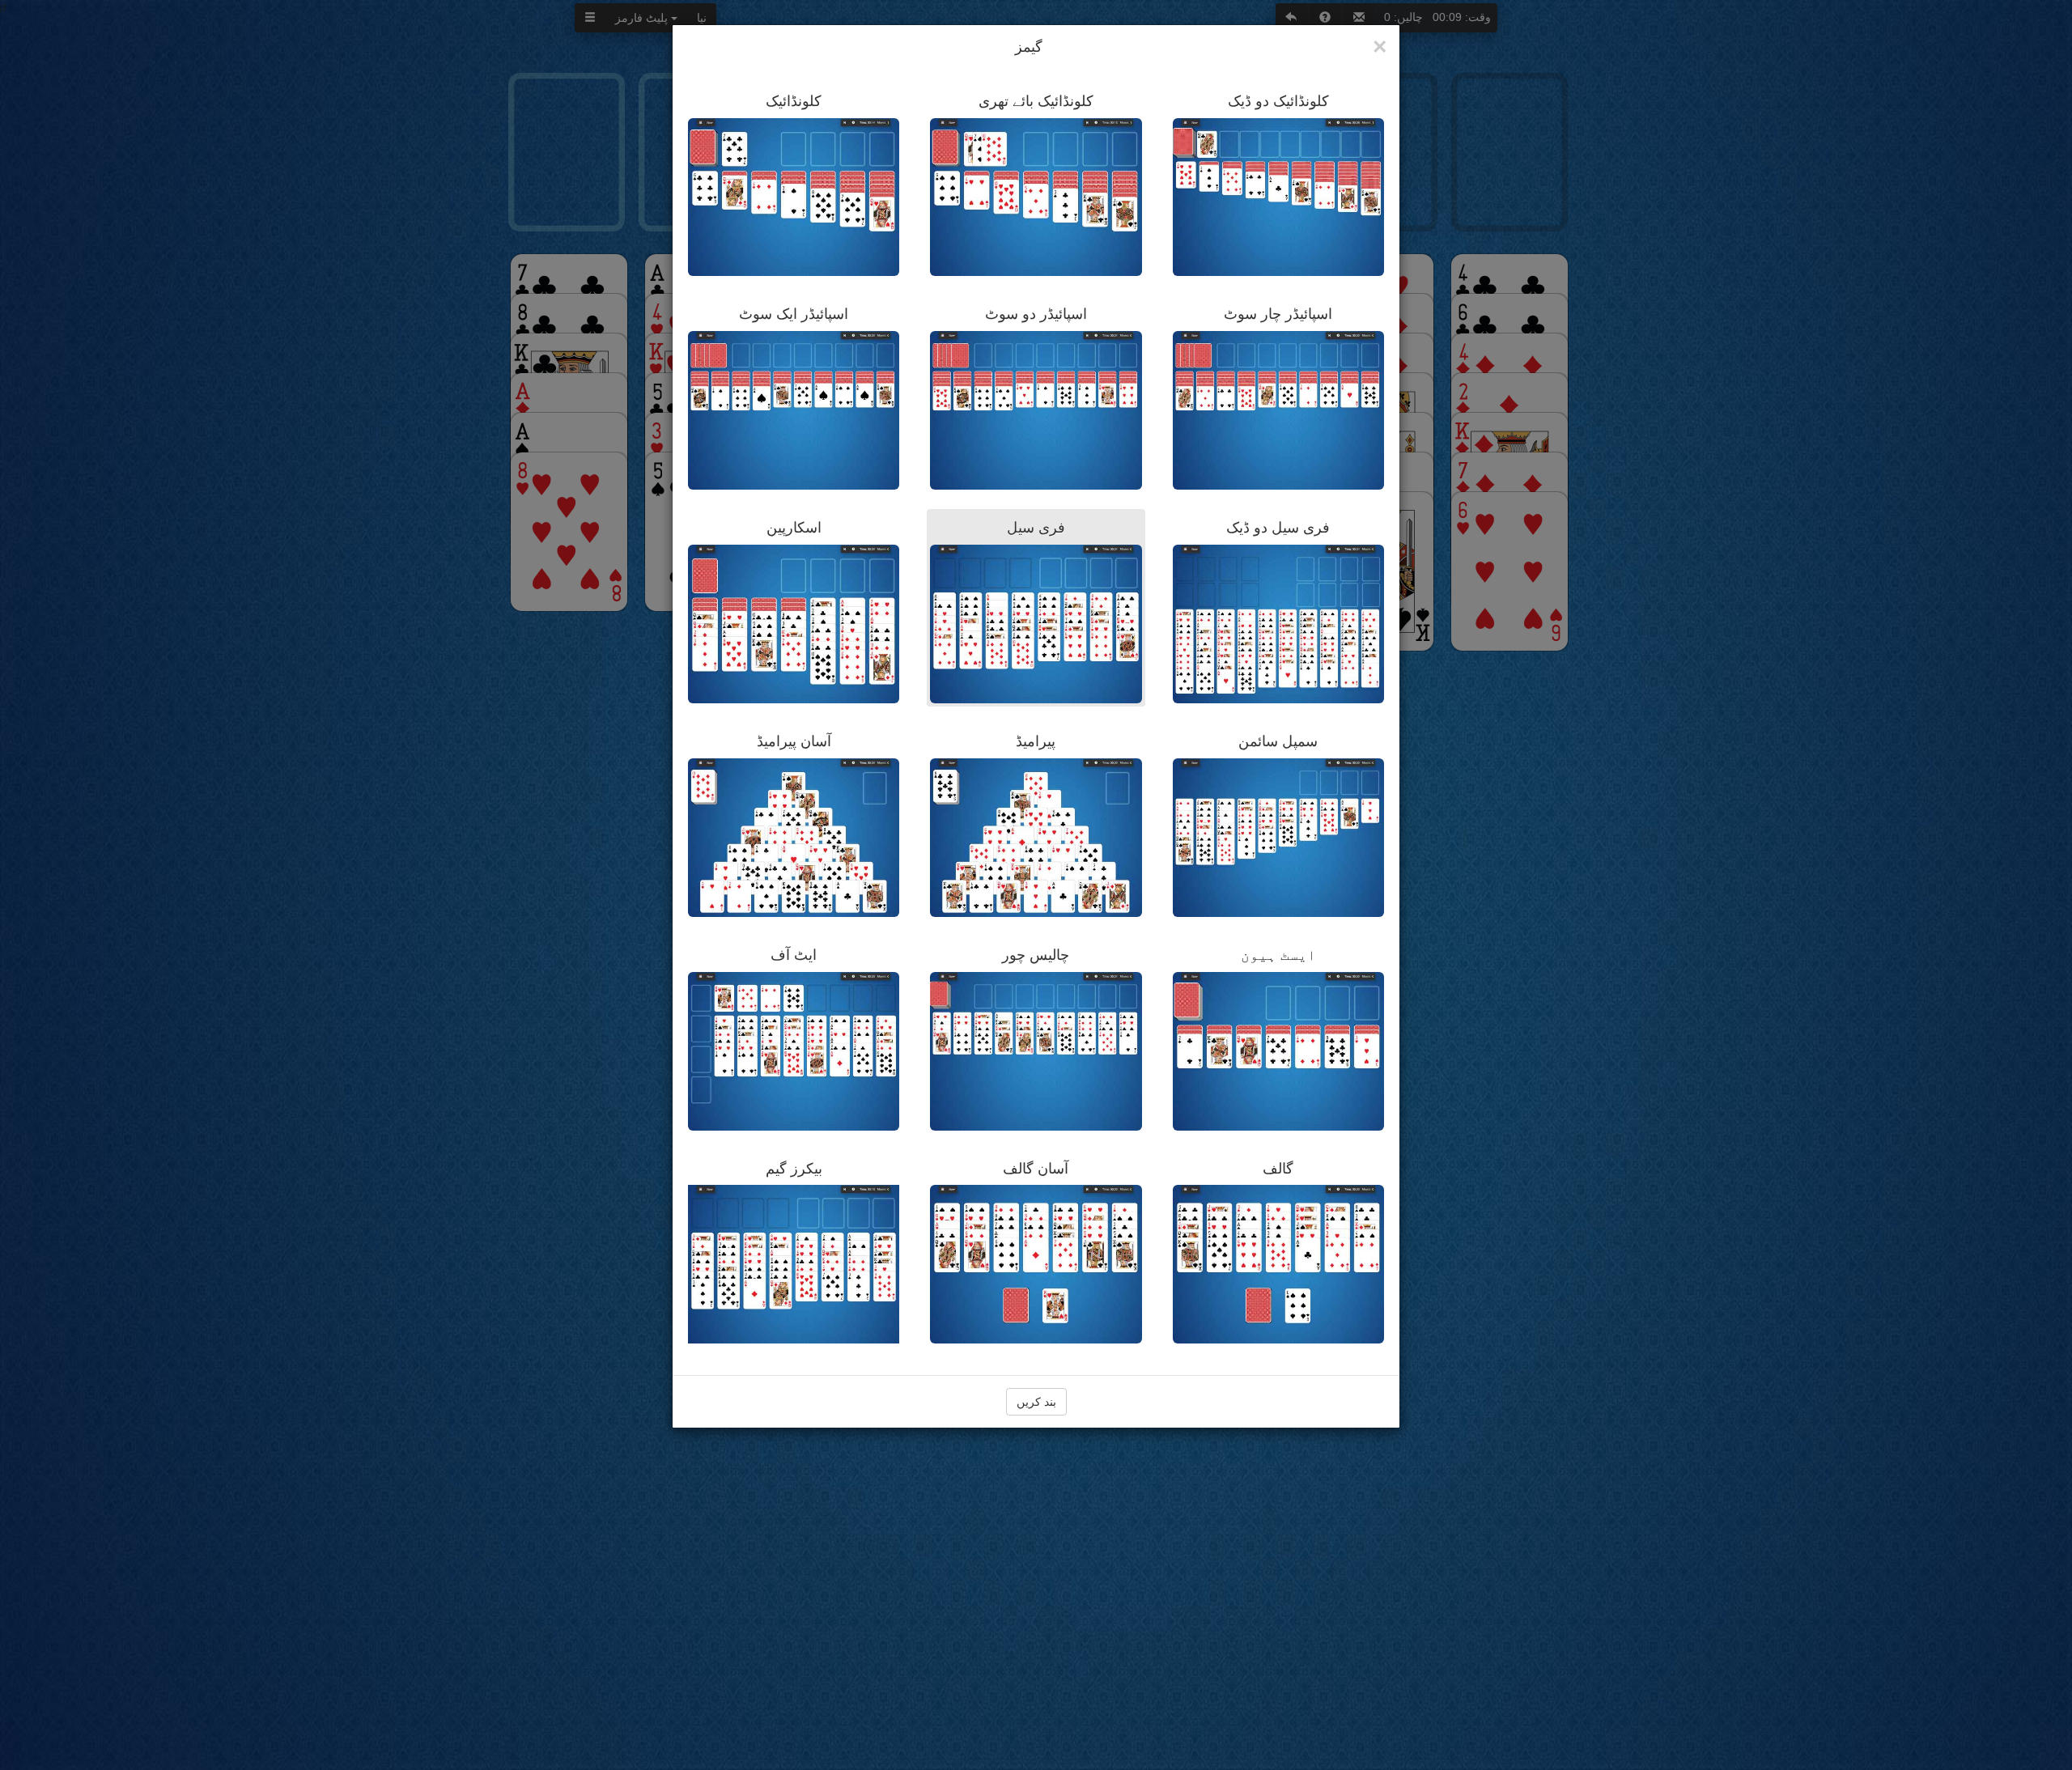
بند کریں (1036, 1402)
